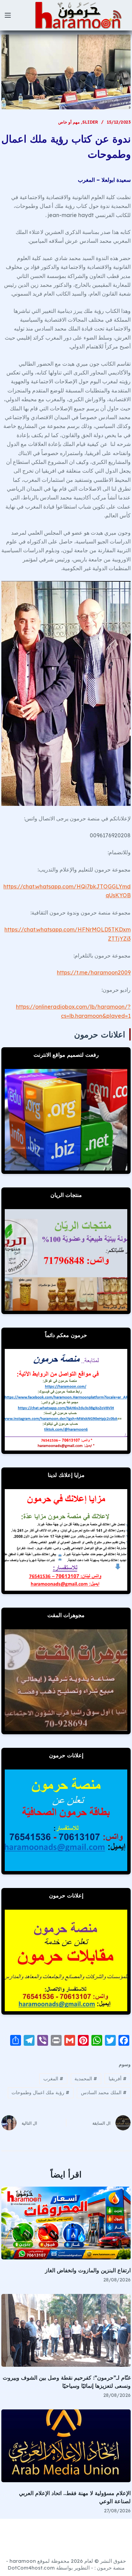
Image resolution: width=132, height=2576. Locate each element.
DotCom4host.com (31, 2568)
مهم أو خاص (69, 122)
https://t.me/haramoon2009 (94, 972)
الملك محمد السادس (104, 2092)
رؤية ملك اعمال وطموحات (40, 2092)
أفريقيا (118, 2079)
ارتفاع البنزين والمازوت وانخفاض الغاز (88, 2270)
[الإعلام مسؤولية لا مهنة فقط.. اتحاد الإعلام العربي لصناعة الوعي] (66, 2446)
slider (90, 122)
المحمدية (86, 2079)
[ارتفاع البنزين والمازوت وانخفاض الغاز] (66, 2223)
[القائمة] (8, 15)
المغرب (53, 2079)
